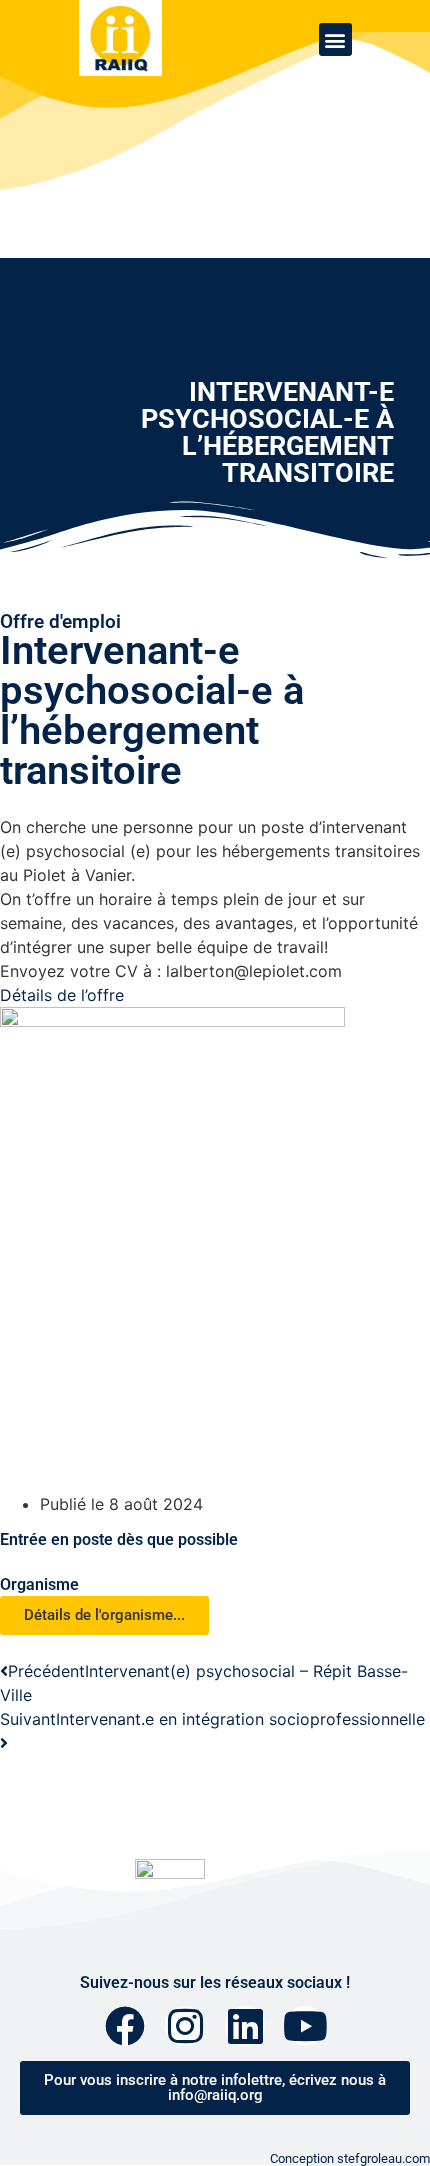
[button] (335, 39)
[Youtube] (305, 2026)
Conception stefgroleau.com (350, 2158)
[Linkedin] (245, 2026)
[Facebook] (125, 2026)
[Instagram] (185, 2026)
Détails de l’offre (62, 995)
